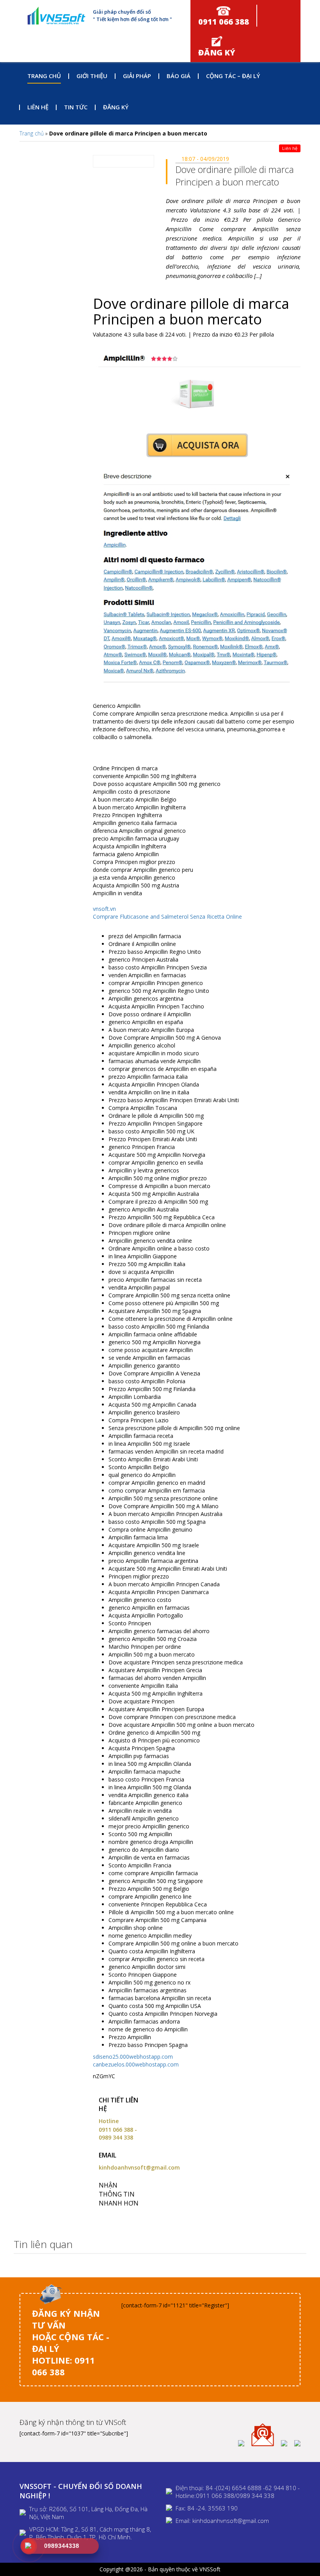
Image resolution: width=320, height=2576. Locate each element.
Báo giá (179, 76)
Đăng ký (116, 107)
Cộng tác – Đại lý (233, 76)
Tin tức (76, 107)
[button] (298, 2245)
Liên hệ (38, 107)
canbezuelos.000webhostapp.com (136, 2064)
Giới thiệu (92, 76)
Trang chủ (44, 76)
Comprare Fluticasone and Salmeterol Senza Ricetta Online (167, 917)
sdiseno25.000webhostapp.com (133, 2057)
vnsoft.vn (104, 909)
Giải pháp (137, 76)
